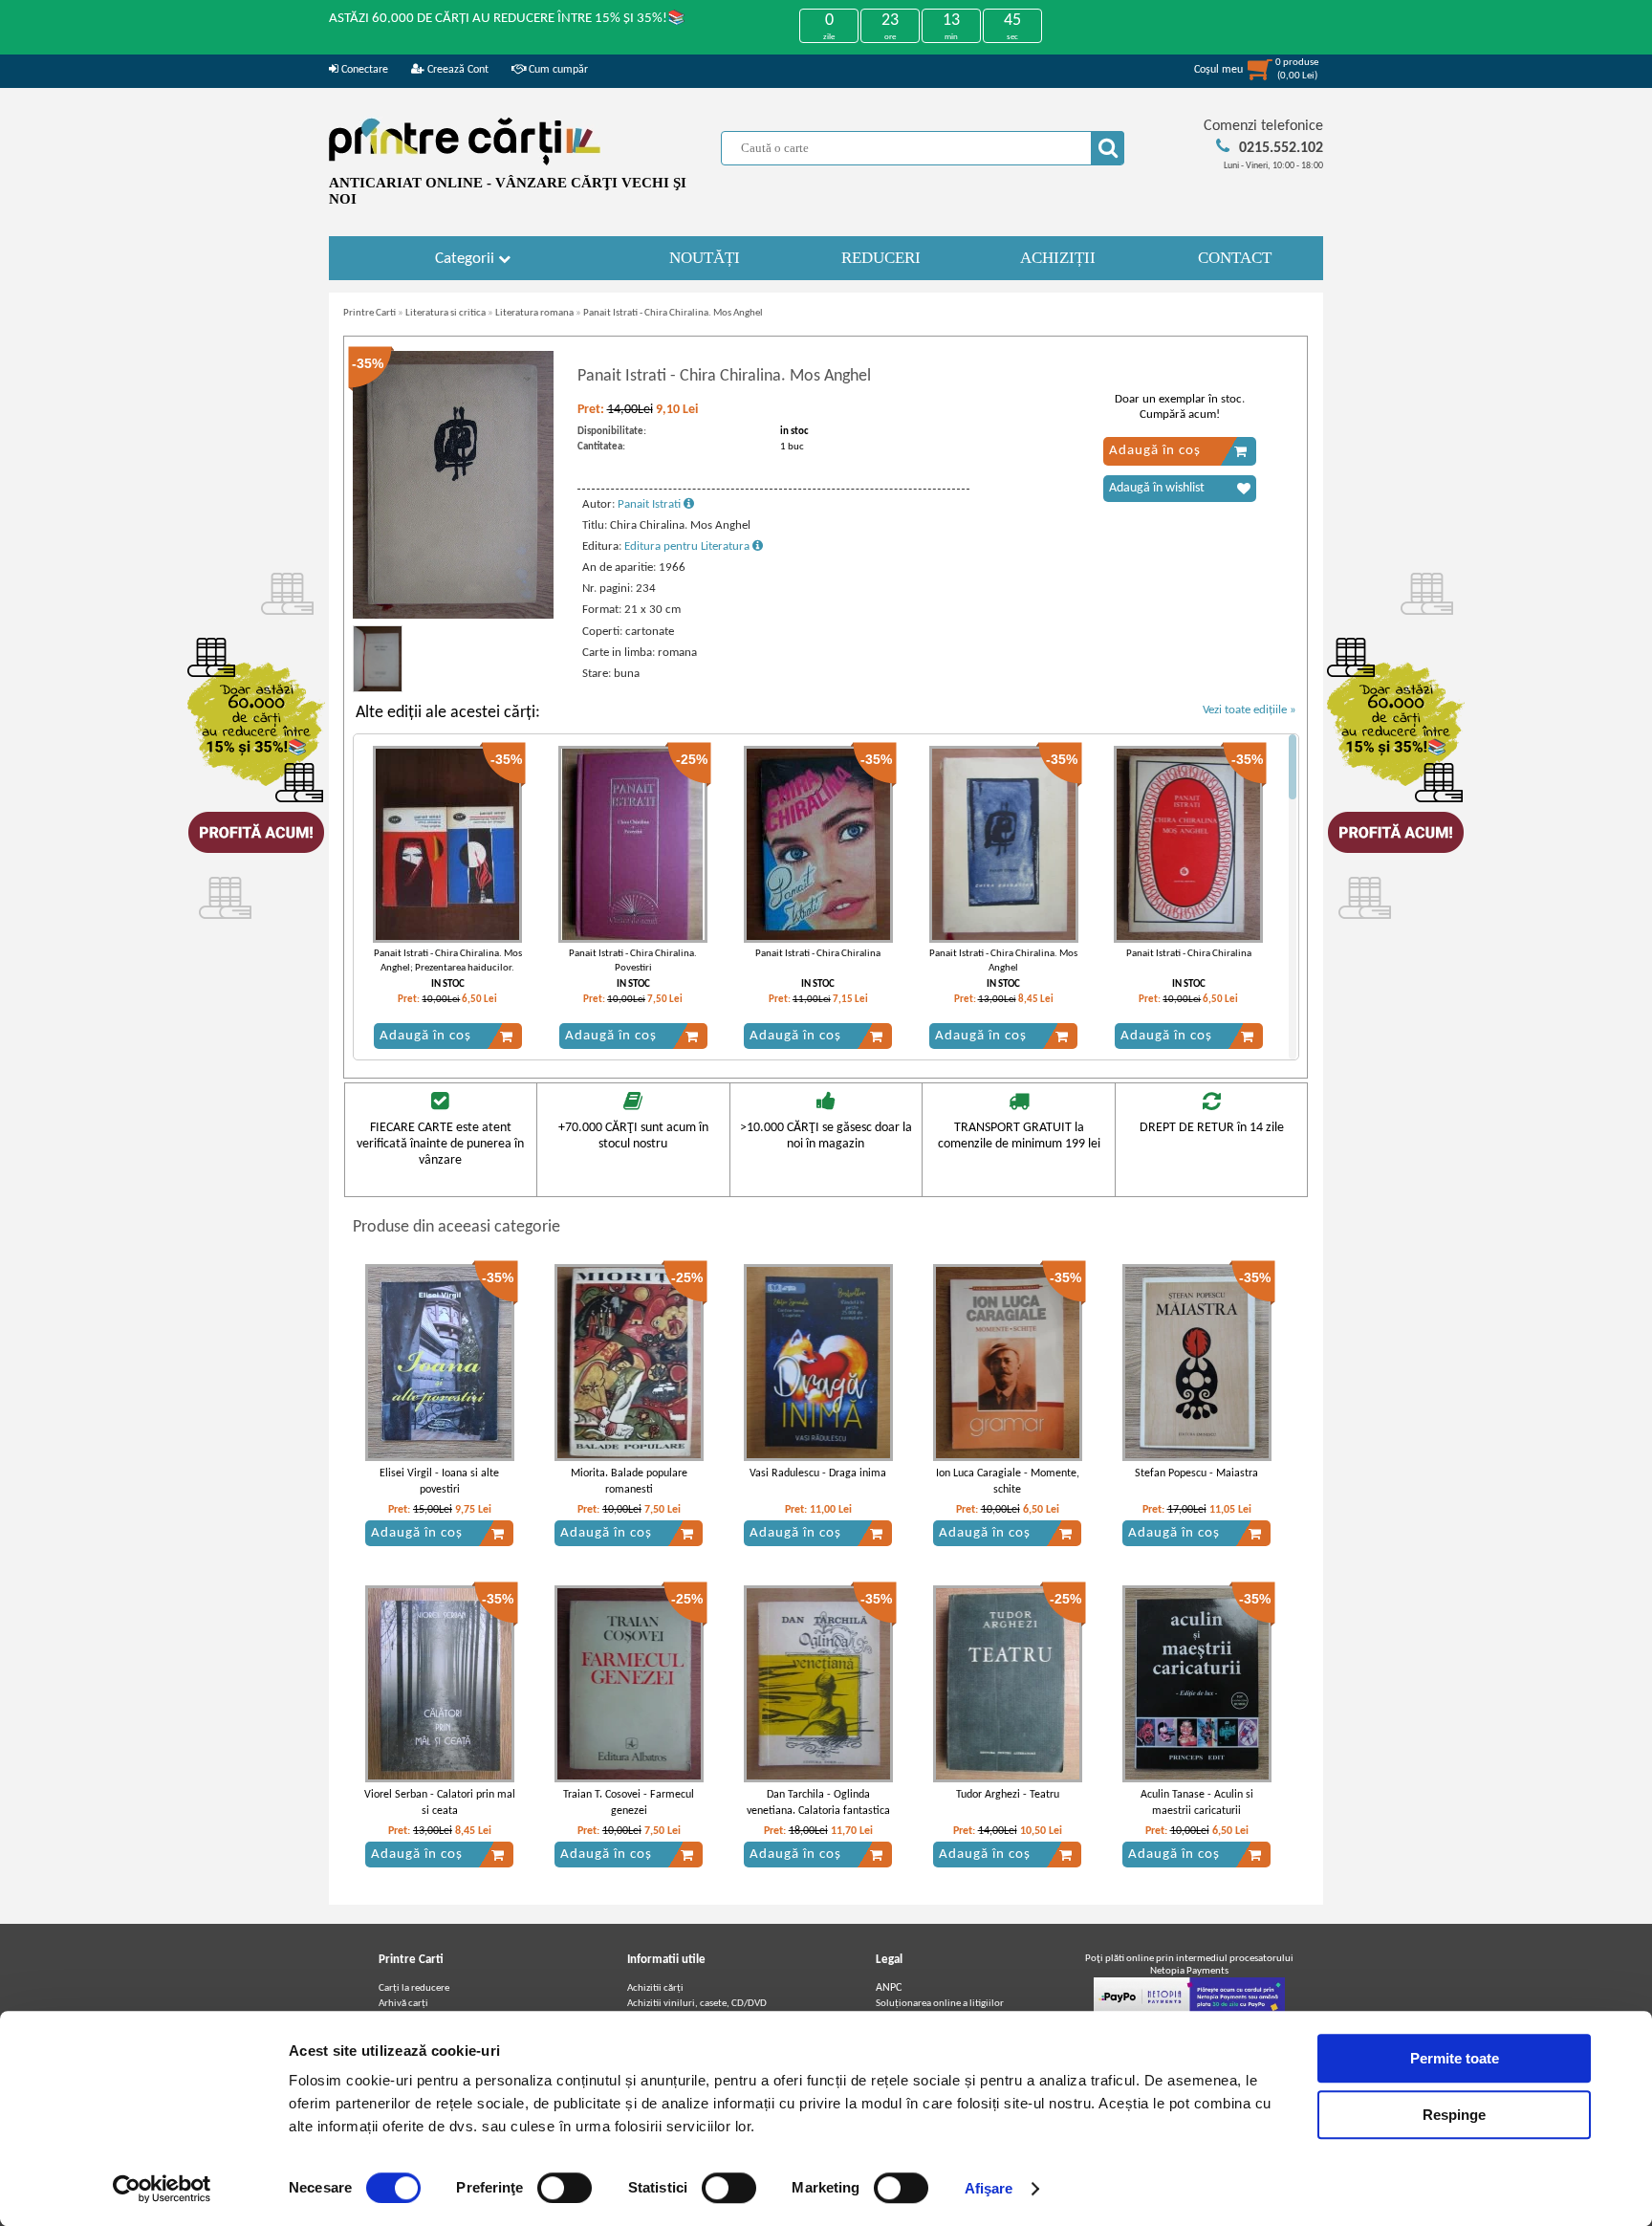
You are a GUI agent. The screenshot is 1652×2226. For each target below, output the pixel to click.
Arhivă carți (403, 2004)
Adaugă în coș (1155, 451)
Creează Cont (456, 70)
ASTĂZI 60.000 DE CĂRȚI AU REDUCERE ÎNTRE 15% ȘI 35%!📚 (507, 19)
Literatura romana (534, 313)
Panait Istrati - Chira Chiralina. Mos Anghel (673, 313)
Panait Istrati (651, 504)
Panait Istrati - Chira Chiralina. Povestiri (633, 961)
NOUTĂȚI (705, 258)
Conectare (363, 70)
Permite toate (1455, 2058)
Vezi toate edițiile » (1250, 710)
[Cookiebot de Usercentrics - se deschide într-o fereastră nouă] (162, 2189)
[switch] (565, 2188)
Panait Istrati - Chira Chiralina (818, 954)
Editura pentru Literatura (688, 546)
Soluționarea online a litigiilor (940, 2004)
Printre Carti (370, 313)
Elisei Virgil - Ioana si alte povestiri (439, 1482)
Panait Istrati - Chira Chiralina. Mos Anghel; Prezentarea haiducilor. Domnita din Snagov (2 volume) (448, 969)
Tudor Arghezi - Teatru (1008, 1795)
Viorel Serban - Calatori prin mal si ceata (440, 1803)
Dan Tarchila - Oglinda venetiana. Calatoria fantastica (818, 1803)
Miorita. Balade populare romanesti (629, 1482)
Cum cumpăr (557, 70)
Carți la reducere (414, 1988)
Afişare (989, 2188)
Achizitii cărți (655, 1988)
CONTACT (1235, 258)
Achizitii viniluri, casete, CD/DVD (697, 2004)
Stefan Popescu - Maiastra (1196, 1473)
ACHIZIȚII (1058, 258)
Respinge (1454, 2115)
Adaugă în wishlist (1157, 488)
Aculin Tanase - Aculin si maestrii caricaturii (1197, 1803)
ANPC (889, 1988)
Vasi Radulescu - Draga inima (818, 1473)
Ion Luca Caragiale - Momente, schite (1008, 1482)
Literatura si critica (446, 313)
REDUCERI (881, 258)
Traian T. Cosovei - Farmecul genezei (629, 1803)
